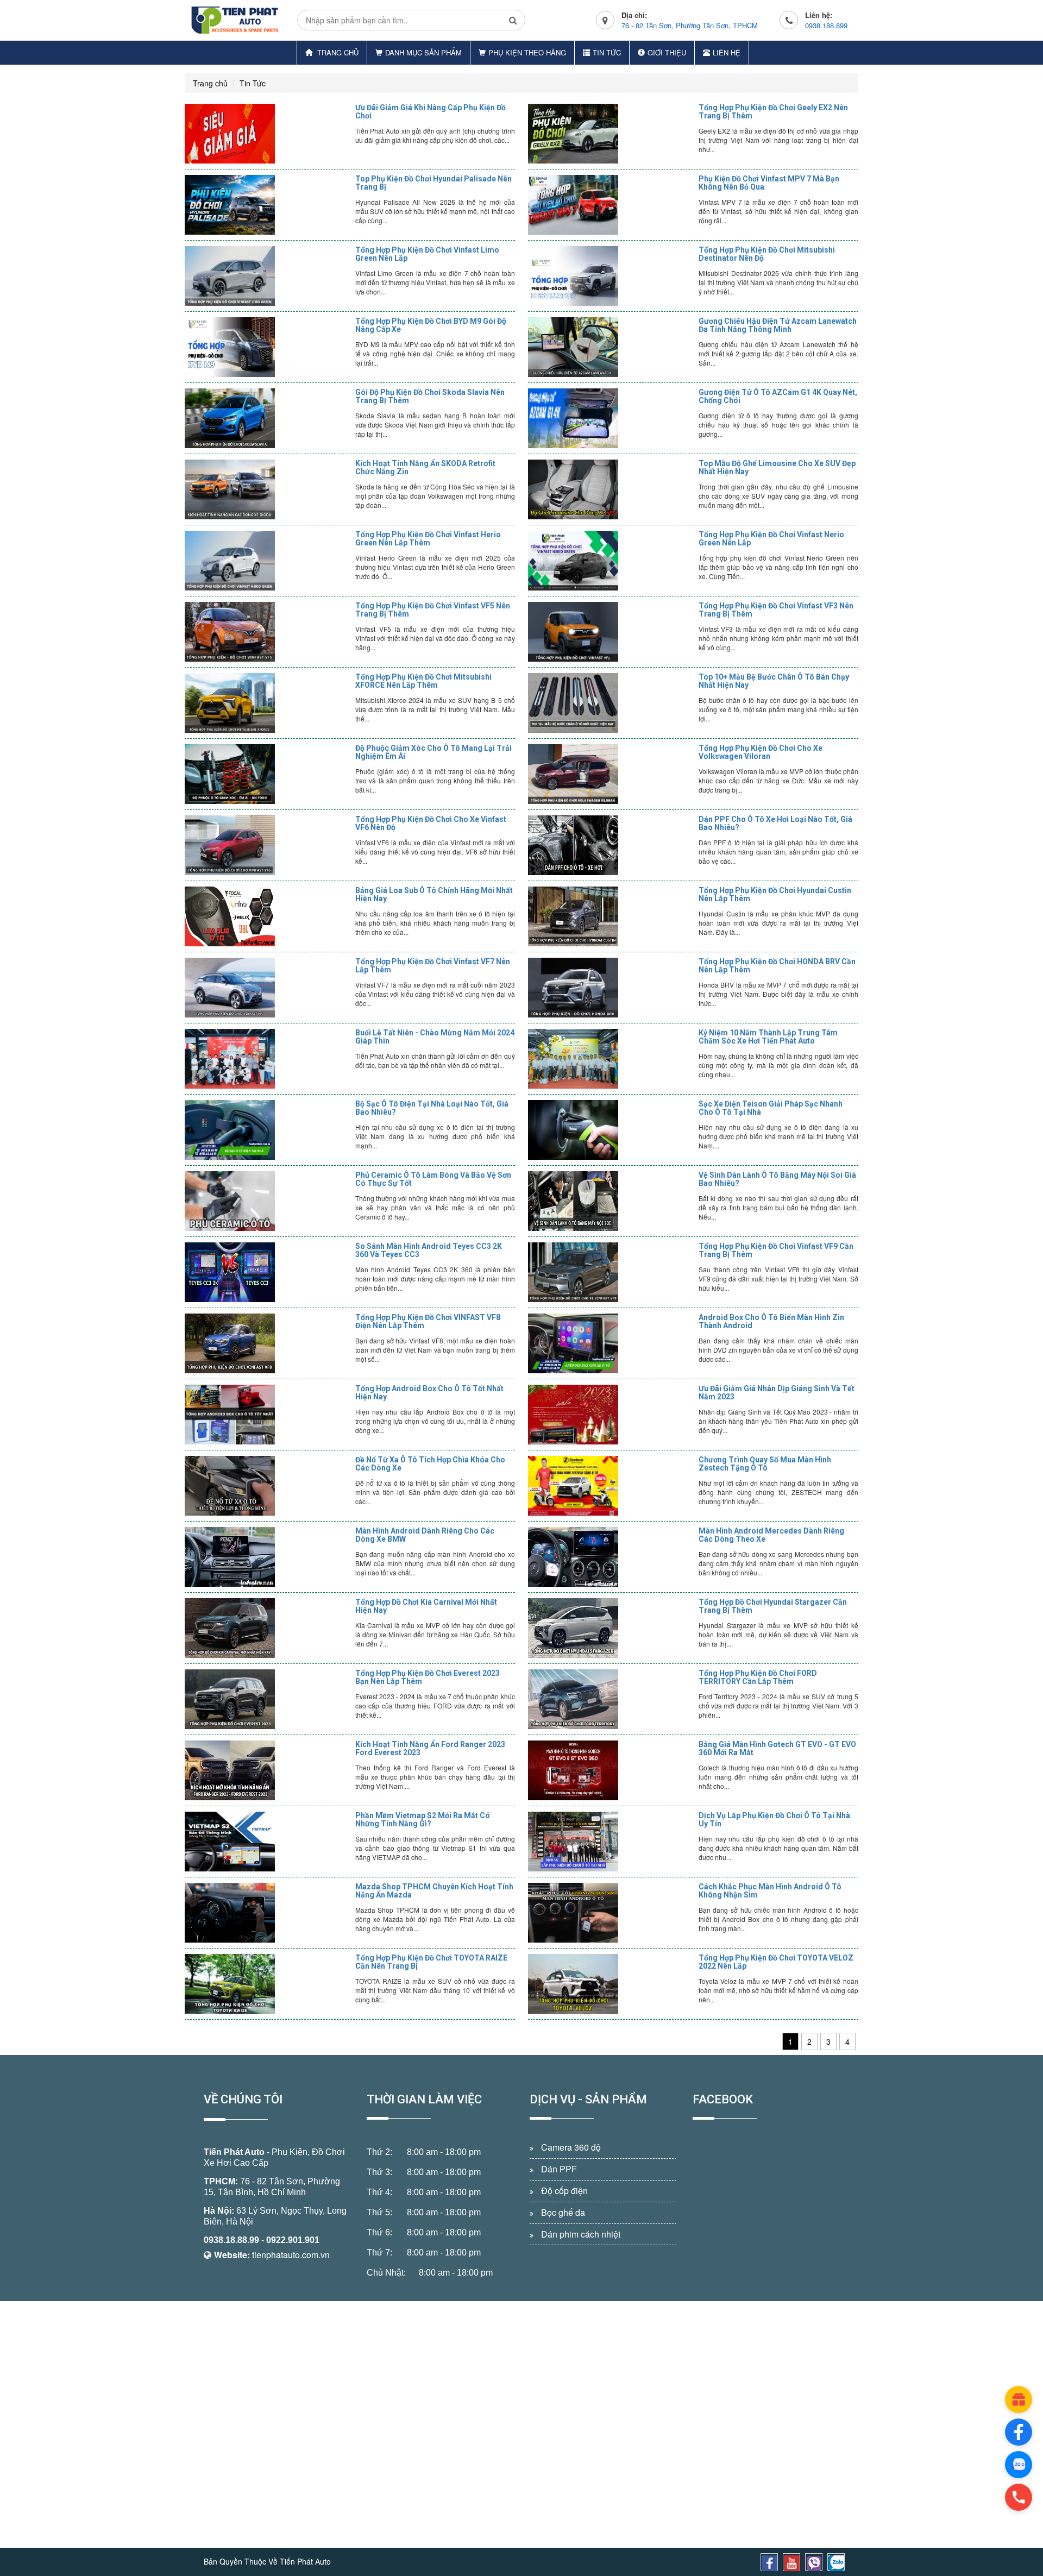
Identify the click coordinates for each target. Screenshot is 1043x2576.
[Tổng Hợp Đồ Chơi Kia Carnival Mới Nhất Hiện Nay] (267, 1628)
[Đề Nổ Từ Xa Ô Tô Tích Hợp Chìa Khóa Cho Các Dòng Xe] (267, 1486)
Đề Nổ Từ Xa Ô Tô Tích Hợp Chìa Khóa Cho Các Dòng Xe (430, 1464)
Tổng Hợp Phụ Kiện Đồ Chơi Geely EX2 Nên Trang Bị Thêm (773, 112)
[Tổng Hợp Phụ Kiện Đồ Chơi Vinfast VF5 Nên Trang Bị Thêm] (267, 632)
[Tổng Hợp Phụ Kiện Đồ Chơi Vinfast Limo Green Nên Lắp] (267, 276)
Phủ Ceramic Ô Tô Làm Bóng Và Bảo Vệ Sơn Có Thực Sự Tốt (433, 1179)
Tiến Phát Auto (234, 2152)
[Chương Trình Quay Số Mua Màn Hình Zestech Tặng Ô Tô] (611, 1486)
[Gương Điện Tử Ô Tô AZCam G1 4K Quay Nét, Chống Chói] (611, 418)
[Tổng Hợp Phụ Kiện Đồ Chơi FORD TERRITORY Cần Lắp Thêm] (611, 1699)
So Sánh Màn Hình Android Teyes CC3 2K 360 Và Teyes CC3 (429, 1250)
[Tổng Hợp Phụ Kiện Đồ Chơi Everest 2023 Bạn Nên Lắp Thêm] (267, 1699)
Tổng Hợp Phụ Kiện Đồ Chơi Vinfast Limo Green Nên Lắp (427, 254)
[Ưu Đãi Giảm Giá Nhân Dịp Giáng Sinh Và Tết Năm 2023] (611, 1415)
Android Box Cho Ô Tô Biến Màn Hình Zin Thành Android (771, 1321)
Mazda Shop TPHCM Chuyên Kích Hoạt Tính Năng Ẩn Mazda (434, 1891)
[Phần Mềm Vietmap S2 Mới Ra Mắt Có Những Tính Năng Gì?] (267, 1842)
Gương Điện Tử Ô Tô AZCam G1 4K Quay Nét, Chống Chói (778, 396)
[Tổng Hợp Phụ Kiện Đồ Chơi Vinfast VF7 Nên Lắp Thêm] (267, 988)
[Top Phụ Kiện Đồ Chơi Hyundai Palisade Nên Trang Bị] (267, 205)
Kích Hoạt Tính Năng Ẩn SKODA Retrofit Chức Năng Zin (425, 467)
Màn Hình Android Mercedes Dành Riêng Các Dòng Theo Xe (771, 1535)
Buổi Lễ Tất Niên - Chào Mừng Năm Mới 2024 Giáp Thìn (435, 1037)
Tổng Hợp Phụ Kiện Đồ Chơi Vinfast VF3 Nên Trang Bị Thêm (776, 610)
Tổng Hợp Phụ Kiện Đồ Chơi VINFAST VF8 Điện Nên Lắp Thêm (428, 1321)
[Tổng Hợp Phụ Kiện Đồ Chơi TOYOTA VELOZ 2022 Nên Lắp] (611, 1984)
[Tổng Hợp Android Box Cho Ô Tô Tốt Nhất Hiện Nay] (267, 1415)
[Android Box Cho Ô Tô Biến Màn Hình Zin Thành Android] (611, 1343)
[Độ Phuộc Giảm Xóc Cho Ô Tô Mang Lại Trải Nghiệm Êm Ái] (267, 774)
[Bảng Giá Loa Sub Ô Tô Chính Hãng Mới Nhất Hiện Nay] (267, 916)
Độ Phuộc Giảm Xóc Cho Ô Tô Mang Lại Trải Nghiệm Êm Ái (433, 752)
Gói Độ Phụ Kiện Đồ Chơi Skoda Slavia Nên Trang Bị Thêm (430, 396)
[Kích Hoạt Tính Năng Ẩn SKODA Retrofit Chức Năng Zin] (267, 489)
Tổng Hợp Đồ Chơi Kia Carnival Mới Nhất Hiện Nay (426, 1606)
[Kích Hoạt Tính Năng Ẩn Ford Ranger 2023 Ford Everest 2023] (267, 1770)
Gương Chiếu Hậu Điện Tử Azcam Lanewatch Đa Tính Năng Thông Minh (778, 325)
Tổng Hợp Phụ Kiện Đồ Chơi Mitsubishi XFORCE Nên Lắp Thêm (423, 681)
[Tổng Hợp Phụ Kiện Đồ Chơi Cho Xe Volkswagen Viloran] (611, 774)
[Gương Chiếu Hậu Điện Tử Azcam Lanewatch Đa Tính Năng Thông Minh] (611, 347)
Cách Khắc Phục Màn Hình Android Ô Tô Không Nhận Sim (770, 1891)
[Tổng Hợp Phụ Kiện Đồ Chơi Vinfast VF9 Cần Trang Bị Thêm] (611, 1272)
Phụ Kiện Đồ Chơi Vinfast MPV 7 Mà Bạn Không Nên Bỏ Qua (769, 183)
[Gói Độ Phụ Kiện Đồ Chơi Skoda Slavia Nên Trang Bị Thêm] (267, 418)
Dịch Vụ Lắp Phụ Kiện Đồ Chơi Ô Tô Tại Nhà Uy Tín (774, 1820)
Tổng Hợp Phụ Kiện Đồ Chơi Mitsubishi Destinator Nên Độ (767, 254)
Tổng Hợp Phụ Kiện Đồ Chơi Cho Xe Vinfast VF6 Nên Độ (431, 823)
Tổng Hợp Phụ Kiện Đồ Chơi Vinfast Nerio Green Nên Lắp (771, 539)
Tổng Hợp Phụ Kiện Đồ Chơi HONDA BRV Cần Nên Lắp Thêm (777, 966)
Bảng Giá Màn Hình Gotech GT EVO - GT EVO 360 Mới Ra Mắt (777, 1748)
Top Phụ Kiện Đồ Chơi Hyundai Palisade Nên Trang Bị (433, 183)
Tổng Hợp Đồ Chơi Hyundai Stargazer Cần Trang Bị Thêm (773, 1606)
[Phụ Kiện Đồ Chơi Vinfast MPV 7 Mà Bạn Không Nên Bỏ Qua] (611, 205)
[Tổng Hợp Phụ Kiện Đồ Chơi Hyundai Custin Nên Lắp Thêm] (611, 916)
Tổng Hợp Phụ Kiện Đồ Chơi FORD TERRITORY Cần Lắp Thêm (758, 1677)
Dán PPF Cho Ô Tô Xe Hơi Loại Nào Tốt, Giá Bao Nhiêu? (775, 823)
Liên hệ (727, 52)
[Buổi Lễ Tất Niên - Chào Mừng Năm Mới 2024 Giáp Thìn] (267, 1059)
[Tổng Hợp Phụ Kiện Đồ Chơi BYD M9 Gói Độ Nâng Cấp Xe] (267, 347)
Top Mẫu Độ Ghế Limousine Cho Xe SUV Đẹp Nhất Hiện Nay (777, 467)
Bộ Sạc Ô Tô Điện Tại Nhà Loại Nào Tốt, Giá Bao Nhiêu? (432, 1108)
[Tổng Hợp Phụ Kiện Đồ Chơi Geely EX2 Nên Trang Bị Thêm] (611, 134)
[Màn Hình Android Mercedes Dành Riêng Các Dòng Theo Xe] (611, 1557)
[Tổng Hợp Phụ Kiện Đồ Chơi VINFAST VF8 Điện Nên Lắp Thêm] (267, 1343)
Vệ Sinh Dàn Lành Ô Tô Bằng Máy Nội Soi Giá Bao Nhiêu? (777, 1179)
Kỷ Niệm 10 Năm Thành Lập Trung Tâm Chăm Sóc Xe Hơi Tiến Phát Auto (768, 1037)
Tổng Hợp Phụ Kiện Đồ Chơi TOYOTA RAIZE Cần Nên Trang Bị (431, 1962)
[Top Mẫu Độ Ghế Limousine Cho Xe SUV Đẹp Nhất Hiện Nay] (611, 489)
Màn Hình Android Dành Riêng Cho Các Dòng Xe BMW (425, 1535)
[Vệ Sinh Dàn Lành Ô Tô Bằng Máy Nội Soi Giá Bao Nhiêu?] (611, 1201)
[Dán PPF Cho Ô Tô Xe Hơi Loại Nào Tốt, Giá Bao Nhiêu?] (611, 845)
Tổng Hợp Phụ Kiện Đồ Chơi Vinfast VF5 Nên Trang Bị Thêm (433, 610)
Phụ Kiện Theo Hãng (527, 52)
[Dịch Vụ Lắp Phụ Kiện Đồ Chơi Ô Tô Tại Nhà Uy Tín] (611, 1842)
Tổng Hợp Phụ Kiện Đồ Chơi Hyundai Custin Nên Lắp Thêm (775, 894)
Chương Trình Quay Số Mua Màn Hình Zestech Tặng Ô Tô (765, 1464)
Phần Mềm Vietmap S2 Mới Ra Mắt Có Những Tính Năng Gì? (423, 1820)
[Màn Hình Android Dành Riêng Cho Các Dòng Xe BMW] (267, 1557)
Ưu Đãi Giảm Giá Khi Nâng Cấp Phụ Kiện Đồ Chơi (431, 112)
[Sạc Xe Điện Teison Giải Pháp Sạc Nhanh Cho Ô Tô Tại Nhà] (611, 1130)
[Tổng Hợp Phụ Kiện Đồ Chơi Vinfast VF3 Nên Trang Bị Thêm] (611, 632)
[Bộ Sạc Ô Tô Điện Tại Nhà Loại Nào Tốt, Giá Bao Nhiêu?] (267, 1130)
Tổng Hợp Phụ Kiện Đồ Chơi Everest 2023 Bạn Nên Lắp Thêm (428, 1677)
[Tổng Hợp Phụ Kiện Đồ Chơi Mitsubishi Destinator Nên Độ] (611, 276)
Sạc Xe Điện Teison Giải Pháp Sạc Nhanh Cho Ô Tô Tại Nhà (771, 1108)
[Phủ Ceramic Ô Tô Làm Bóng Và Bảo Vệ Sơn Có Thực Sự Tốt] (267, 1201)
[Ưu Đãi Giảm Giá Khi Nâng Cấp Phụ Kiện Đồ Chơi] (267, 134)
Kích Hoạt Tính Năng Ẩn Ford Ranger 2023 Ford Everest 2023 (430, 1748)
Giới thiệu (667, 52)
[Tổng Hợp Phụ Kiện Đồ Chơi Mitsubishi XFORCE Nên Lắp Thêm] (267, 703)
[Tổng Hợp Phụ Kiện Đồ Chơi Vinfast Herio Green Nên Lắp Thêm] (267, 561)
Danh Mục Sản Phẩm (423, 52)
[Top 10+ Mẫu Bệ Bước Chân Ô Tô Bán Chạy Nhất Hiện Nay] (611, 703)
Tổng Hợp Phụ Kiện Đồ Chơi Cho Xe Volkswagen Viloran (761, 752)
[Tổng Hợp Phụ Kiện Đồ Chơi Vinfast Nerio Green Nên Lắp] (611, 561)
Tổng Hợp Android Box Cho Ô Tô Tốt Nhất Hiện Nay (429, 1393)
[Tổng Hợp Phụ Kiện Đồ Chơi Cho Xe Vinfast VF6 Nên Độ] (267, 845)
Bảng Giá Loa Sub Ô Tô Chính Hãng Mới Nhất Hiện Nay (434, 894)
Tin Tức (607, 52)
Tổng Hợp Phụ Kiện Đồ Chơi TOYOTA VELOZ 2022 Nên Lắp (776, 1962)
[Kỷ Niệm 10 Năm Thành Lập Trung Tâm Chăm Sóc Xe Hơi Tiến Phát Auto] (611, 1059)
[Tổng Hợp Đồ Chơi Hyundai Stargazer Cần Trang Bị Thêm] (611, 1628)
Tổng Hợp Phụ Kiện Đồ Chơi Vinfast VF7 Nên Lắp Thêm (433, 966)
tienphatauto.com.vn (291, 2255)
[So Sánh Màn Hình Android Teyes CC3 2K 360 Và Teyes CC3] (267, 1272)
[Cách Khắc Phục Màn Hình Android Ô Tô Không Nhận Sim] (611, 1913)
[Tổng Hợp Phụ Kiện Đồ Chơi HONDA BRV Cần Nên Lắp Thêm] (611, 988)
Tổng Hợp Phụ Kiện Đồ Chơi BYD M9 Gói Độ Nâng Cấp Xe (431, 325)
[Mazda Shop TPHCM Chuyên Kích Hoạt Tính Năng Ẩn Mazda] (267, 1913)
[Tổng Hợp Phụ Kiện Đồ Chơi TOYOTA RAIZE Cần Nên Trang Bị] (267, 1984)
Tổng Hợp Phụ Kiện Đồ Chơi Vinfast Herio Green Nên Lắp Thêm (428, 539)
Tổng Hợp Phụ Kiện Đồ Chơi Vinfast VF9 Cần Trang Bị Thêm (776, 1250)
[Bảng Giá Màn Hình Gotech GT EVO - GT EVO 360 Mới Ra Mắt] (611, 1770)
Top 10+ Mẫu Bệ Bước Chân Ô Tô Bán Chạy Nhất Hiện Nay (774, 681)
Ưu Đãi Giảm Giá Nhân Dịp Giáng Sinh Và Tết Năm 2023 (777, 1393)
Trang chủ (337, 52)
